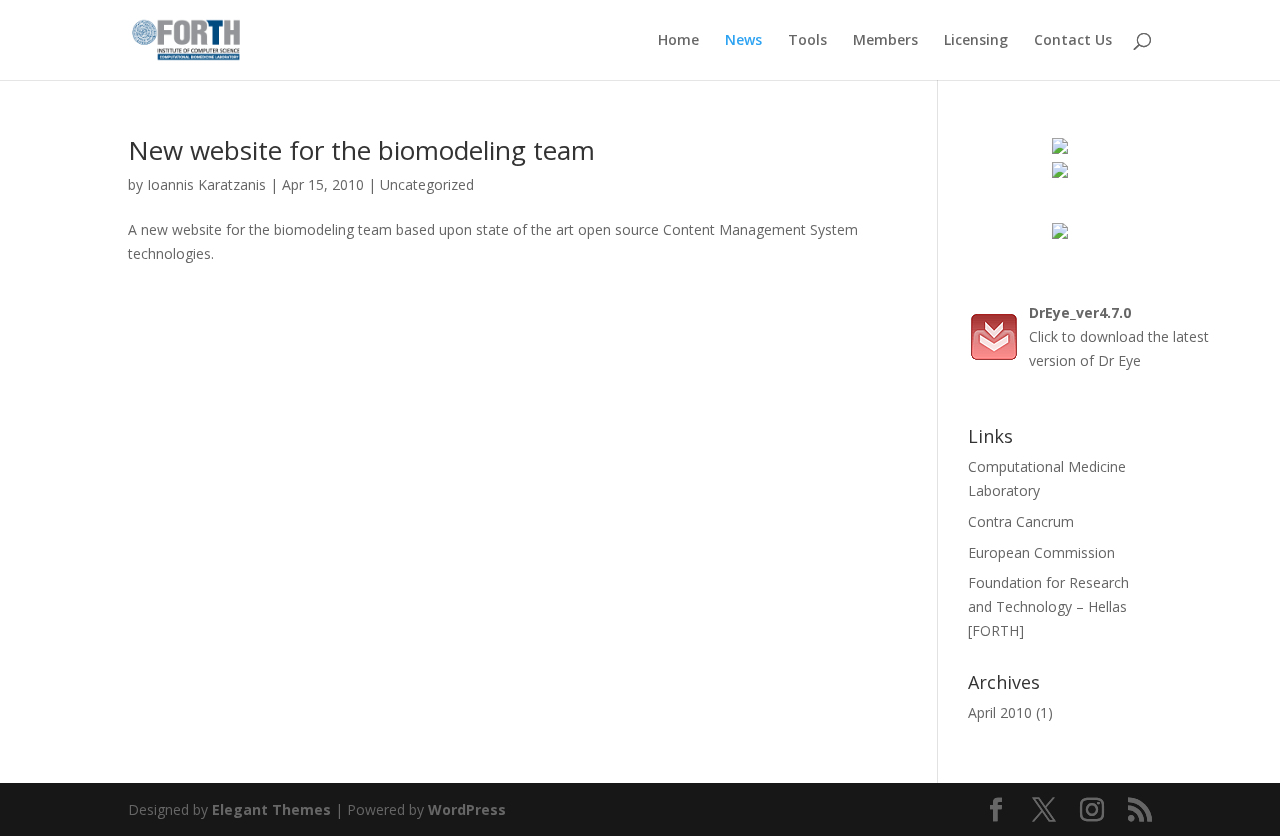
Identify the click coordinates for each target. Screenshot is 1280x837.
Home (678, 41)
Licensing (976, 41)
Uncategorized (427, 184)
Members (885, 41)
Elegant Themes (271, 809)
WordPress (467, 809)
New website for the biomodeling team (361, 150)
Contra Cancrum (1021, 521)
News (743, 41)
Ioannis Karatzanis (206, 184)
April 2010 (1000, 712)
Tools (807, 41)
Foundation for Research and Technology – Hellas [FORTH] (1048, 606)
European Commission (1041, 552)
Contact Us (1073, 41)
